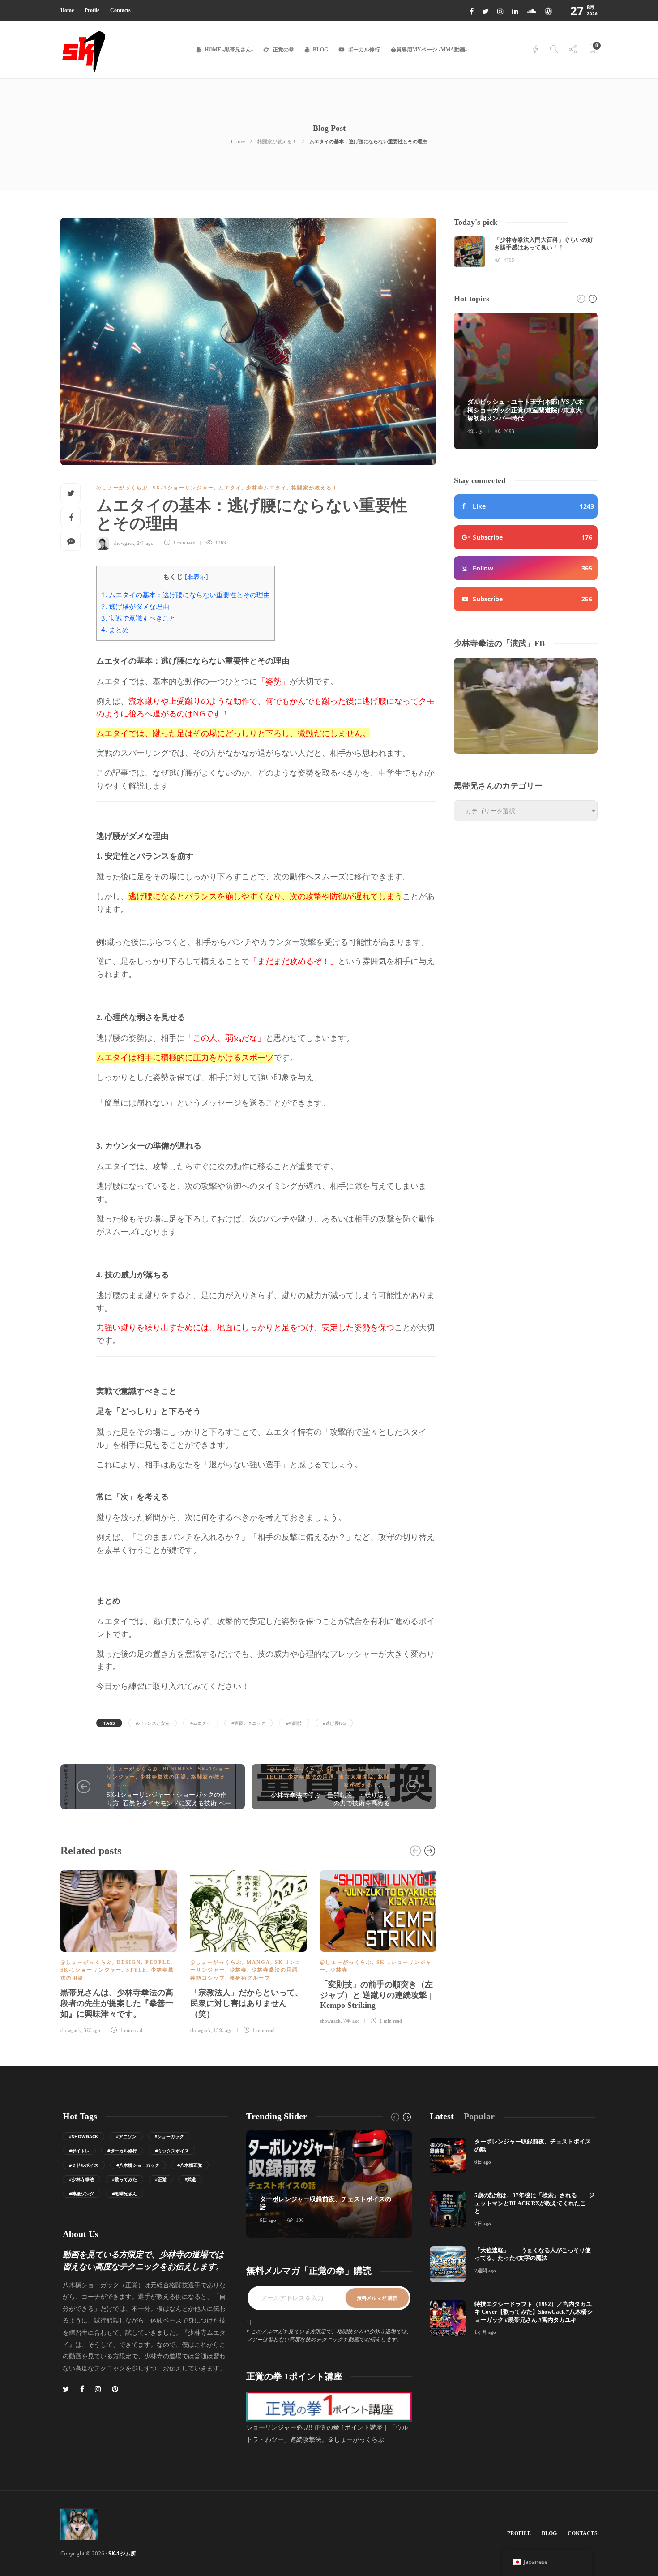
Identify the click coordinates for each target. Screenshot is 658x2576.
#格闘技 (294, 1723)
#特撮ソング (81, 2194)
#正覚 (161, 2179)
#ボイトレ (79, 2151)
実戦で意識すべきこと (139, 618)
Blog (320, 50)
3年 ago (92, 2030)
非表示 (197, 576)
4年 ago (476, 431)
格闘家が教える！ (277, 141)
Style (136, 1970)
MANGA (258, 1962)
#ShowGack (83, 2136)
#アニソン (126, 2136)
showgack (124, 543)
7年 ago (352, 2021)
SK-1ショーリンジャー (183, 488)
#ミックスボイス (172, 2151)
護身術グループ (250, 1978)
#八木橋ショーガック (138, 2165)
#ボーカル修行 (122, 2151)
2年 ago (145, 543)
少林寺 (238, 1970)
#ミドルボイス (84, 2165)
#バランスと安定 (153, 1723)
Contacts (120, 10)
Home (67, 10)
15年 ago (223, 2030)
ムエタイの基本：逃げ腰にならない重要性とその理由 (186, 595)
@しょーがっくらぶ (122, 488)
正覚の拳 (283, 50)
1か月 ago (485, 2332)
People (158, 1962)
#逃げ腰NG (334, 1723)
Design (129, 1962)
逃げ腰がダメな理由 (135, 606)
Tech (275, 1777)
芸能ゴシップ (208, 1978)
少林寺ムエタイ (267, 488)
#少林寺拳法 (81, 2179)
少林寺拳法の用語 (163, 1777)
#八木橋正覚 (190, 2165)
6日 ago (268, 2220)
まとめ (115, 630)
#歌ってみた (124, 2179)
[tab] (442, 2116)
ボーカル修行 (364, 50)
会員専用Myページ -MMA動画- (429, 50)
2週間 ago (485, 2271)
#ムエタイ (201, 1723)
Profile (92, 10)
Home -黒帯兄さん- (229, 50)
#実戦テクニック (248, 1723)
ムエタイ (230, 488)
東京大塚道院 (356, 1777)
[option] (119, 1951)
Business (178, 1769)
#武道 (190, 2179)
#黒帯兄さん (124, 2194)
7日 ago (483, 2224)
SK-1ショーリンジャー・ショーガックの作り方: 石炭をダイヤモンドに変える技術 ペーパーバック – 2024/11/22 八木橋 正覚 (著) (169, 1803)
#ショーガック (169, 2136)
